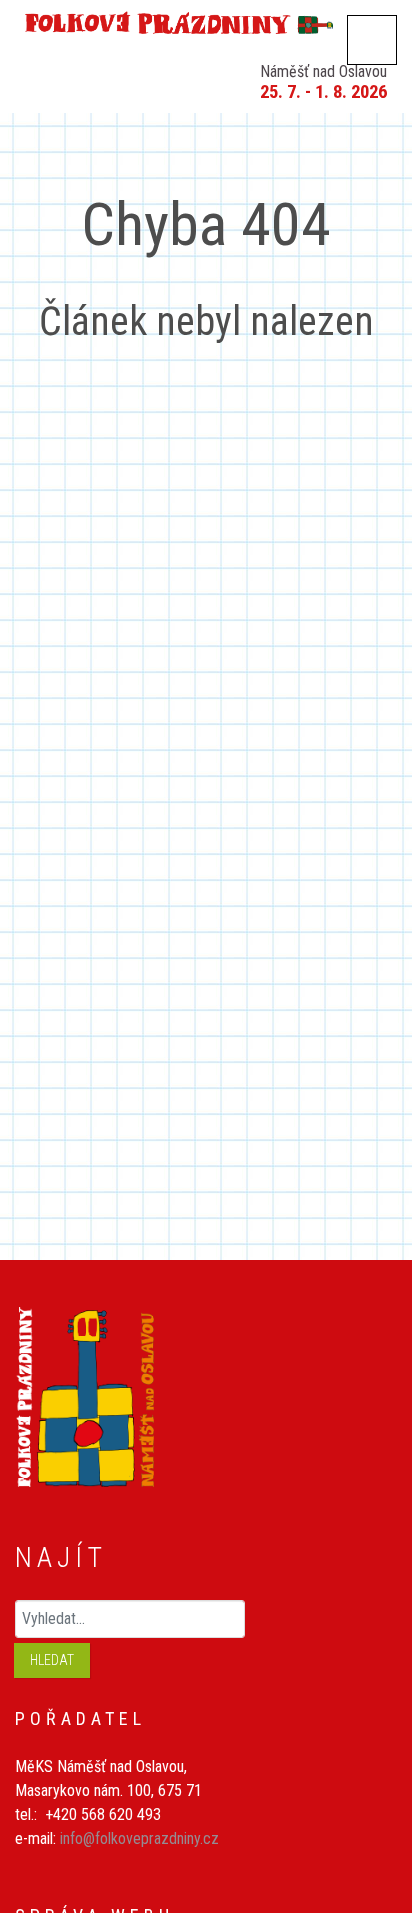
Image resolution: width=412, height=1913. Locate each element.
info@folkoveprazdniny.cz (139, 1838)
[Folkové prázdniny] (206, 21)
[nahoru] (366, 1790)
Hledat (52, 1660)
